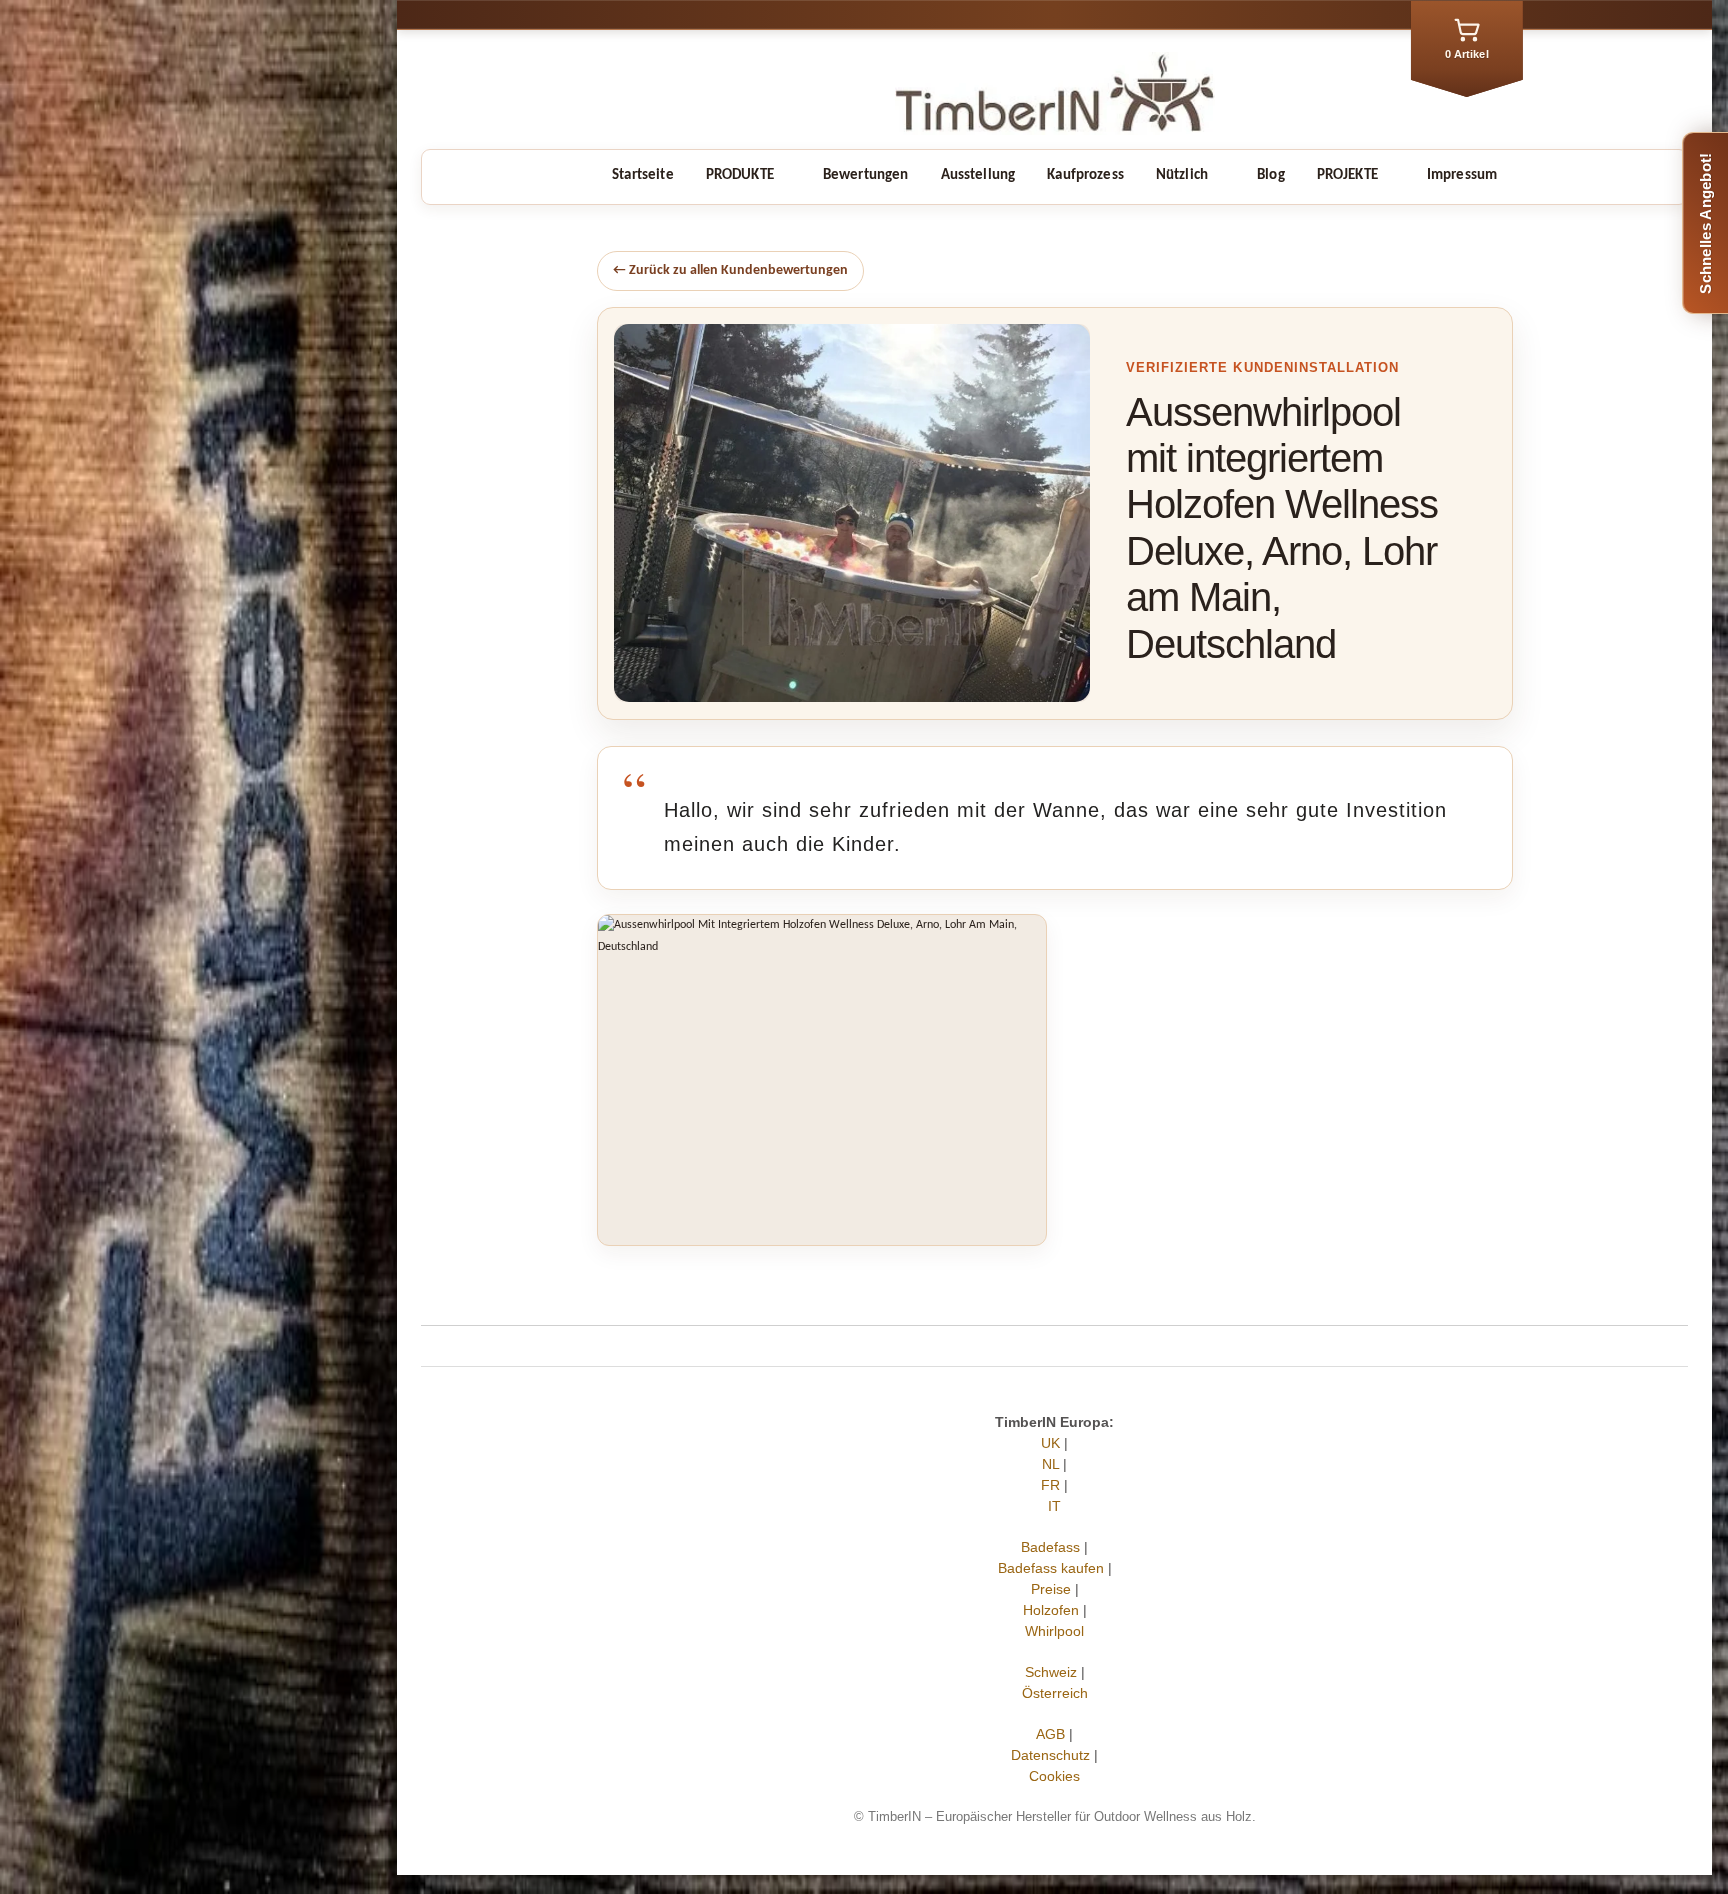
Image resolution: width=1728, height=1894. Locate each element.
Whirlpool (1054, 1631)
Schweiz (1051, 1672)
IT (1054, 1506)
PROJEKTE (1347, 175)
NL (1050, 1464)
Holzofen (1051, 1610)
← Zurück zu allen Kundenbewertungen (730, 270)
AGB (1050, 1734)
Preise (1051, 1589)
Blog (1271, 175)
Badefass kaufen (1051, 1568)
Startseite (643, 175)
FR (1050, 1485)
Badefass (1050, 1547)
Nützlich (1182, 175)
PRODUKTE (740, 175)
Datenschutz (1050, 1755)
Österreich (1055, 1693)
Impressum (1462, 175)
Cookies (1054, 1776)
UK (1050, 1443)
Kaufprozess (1085, 175)
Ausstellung (978, 175)
